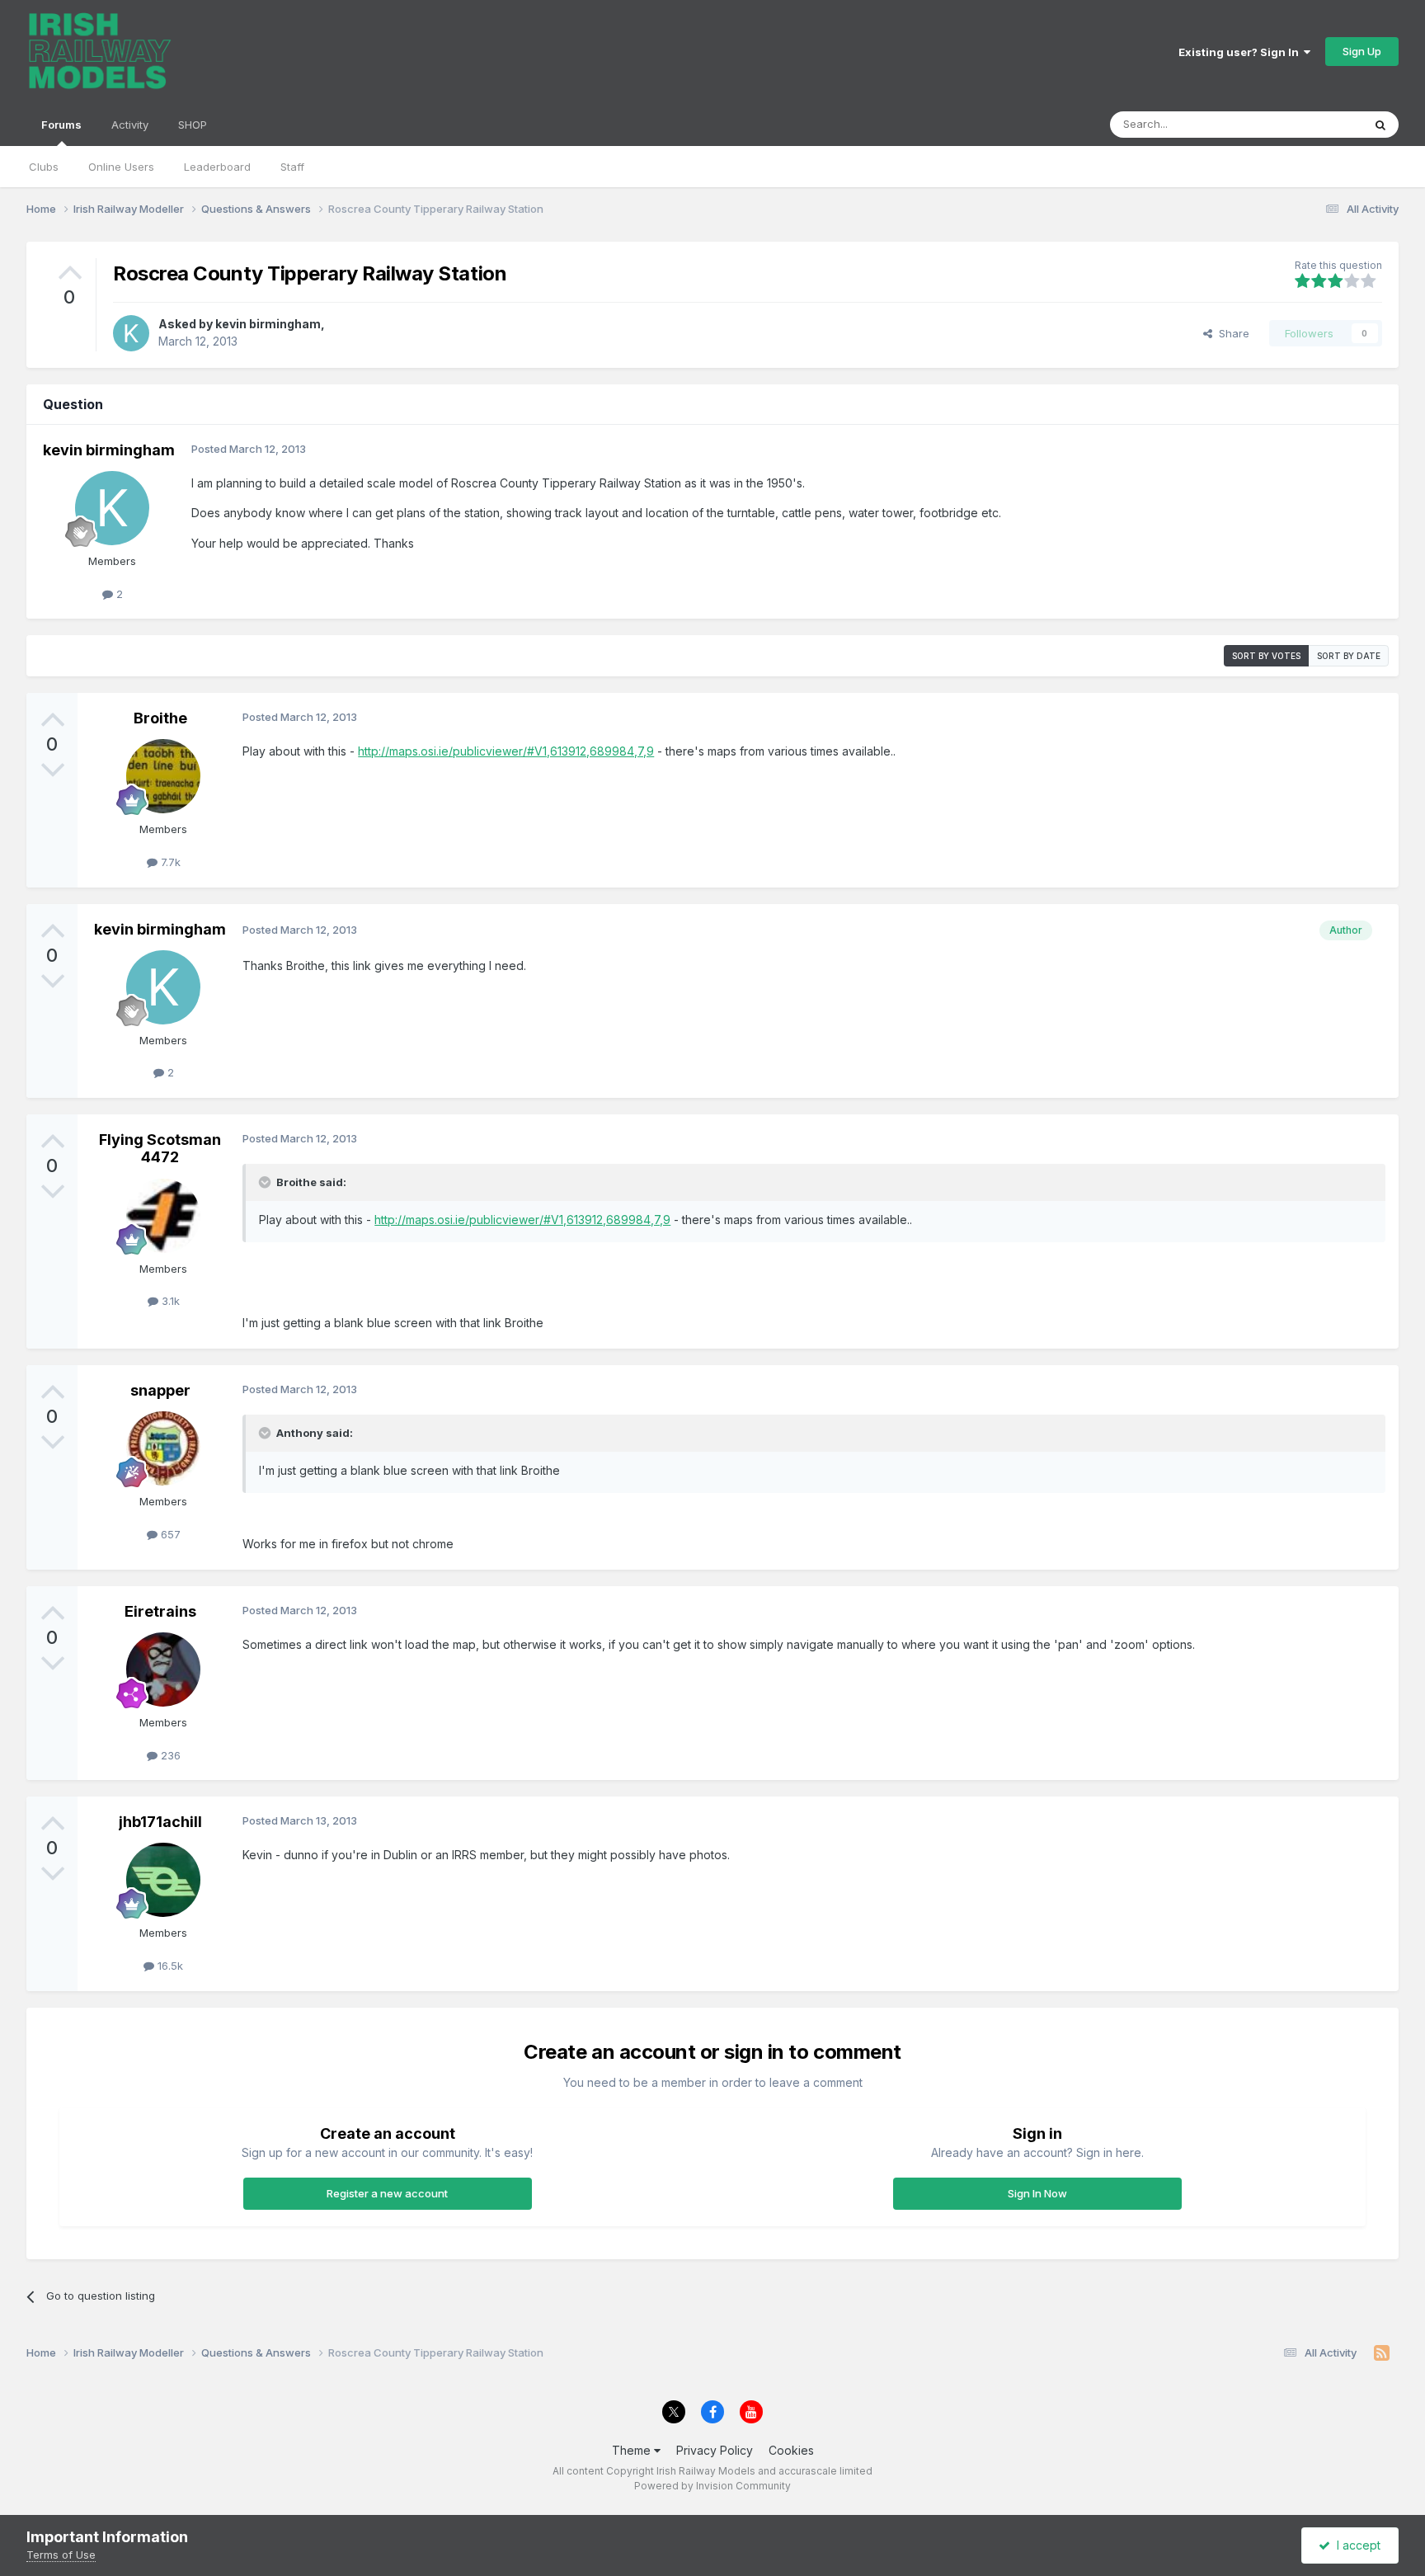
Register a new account (387, 2193)
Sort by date (1349, 656)
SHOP (193, 125)
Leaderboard (217, 167)
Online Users (121, 167)
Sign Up (1362, 51)
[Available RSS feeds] (1382, 2353)
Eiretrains (160, 1611)
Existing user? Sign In (1241, 52)
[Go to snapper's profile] (163, 1448)
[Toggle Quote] (266, 1182)
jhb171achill (160, 1822)
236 (169, 1755)
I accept (1355, 2545)
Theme (633, 2450)
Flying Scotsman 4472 (160, 1149)
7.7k (169, 862)
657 (169, 1534)
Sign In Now (1037, 2193)
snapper (160, 1390)
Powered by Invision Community (712, 2486)
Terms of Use (61, 2555)
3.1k (169, 1301)
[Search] (1380, 125)
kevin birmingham (268, 324)
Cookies (791, 2450)
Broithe (160, 718)
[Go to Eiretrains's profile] (163, 1669)
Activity (130, 125)
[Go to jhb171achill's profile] (163, 1880)
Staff (292, 167)
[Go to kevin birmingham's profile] (131, 333)
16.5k (169, 1966)
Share (1231, 333)
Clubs (44, 167)
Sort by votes (1266, 656)
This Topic (1314, 124)
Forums (61, 125)
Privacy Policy (715, 2450)
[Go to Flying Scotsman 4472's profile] (163, 1216)
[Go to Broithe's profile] (163, 776)
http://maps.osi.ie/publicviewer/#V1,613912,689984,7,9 (506, 751)
